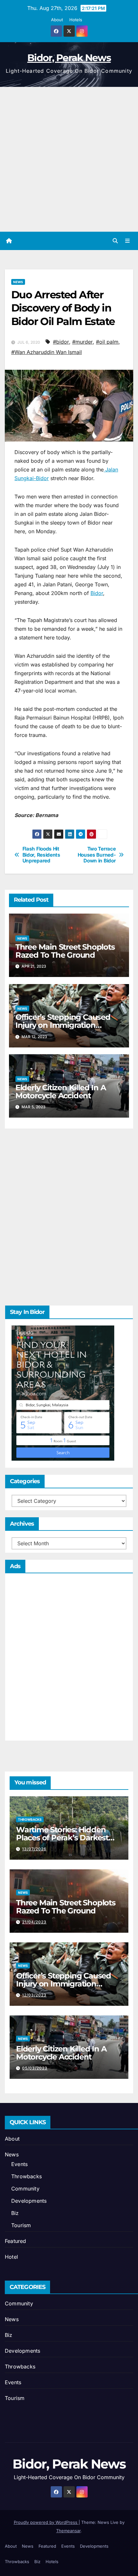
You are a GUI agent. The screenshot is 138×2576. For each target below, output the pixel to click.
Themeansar (68, 2531)
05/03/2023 (35, 2068)
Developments (29, 2201)
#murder (82, 342)
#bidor (61, 342)
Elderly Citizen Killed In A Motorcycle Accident (61, 1092)
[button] (115, 241)
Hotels (76, 20)
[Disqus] (69, 1215)
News (18, 282)
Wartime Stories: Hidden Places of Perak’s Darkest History (62, 1838)
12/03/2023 (34, 1995)
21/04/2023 (34, 1922)
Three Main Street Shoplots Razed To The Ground (65, 951)
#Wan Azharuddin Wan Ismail (47, 352)
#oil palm (107, 342)
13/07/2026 (34, 1849)
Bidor (97, 593)
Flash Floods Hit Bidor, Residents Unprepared (41, 855)
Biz (15, 2213)
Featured (16, 2241)
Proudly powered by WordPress (46, 2522)
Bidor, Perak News (69, 58)
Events (19, 2164)
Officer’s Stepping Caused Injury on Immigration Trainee (63, 1025)
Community (25, 2189)
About (57, 20)
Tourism (21, 2225)
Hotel (11, 2257)
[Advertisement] (69, 159)
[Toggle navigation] (128, 241)
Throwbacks (30, 1819)
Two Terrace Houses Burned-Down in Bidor (97, 855)
